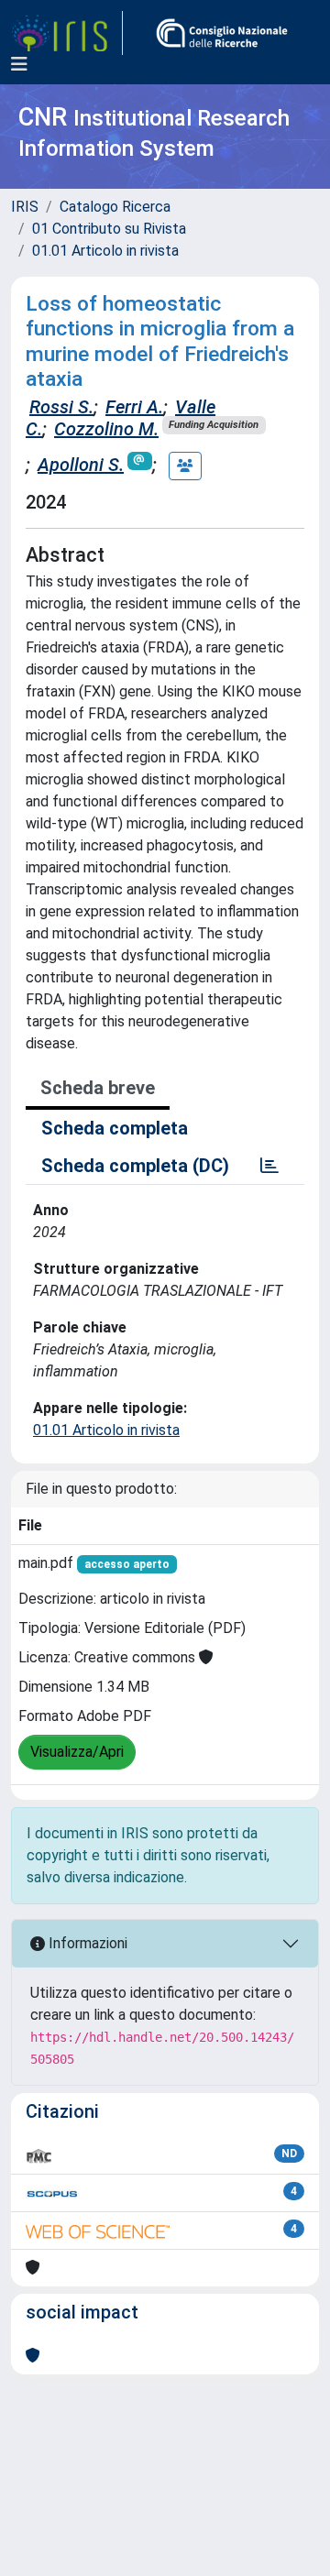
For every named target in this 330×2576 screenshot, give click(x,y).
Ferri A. (134, 407)
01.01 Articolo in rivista (105, 251)
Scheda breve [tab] (98, 1088)
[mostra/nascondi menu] (19, 64)
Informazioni (86, 1943)
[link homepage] (67, 33)
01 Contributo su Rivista (109, 229)
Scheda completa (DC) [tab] (135, 1166)
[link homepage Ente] (222, 33)
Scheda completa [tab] (115, 1128)
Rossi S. (61, 407)
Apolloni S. (81, 465)
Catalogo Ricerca (115, 207)
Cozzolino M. (106, 429)
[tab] (269, 1166)
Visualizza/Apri (77, 1752)
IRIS (25, 207)
